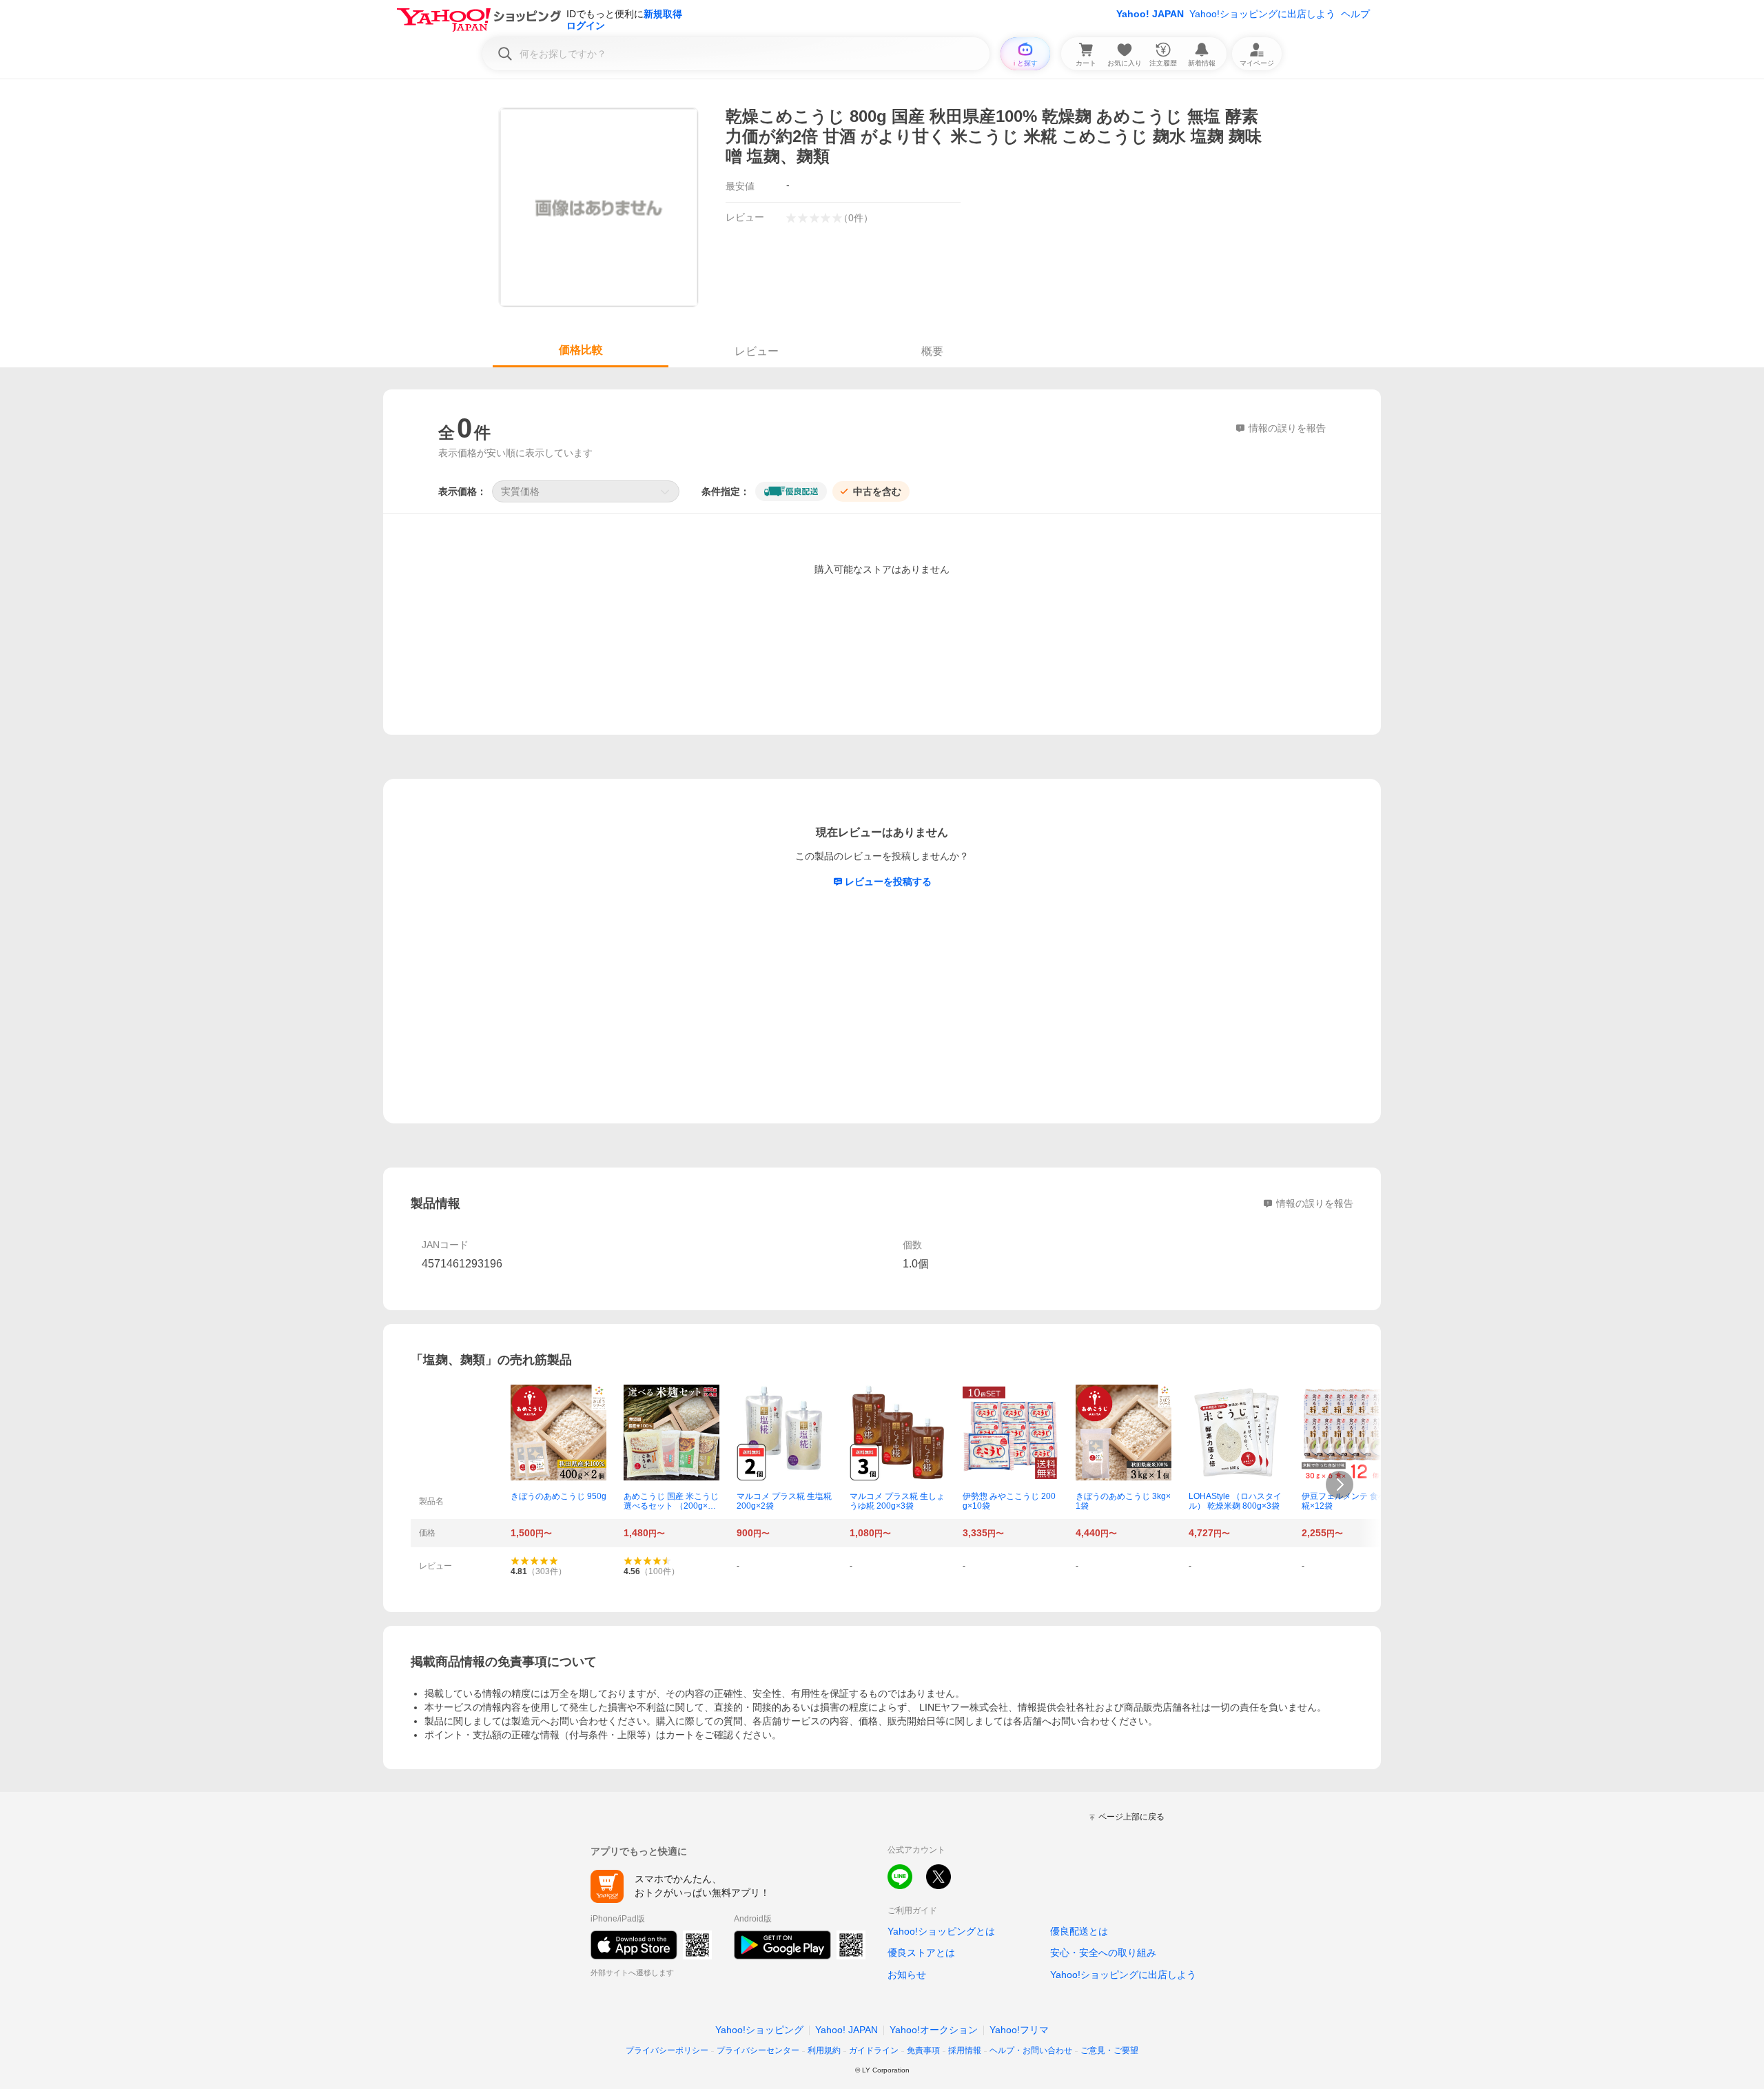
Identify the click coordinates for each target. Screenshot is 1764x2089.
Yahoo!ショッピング (759, 2030)
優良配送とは (1079, 1931)
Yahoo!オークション (934, 2030)
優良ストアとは (921, 1953)
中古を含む (877, 491)
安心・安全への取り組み (1103, 1953)
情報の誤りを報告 (1315, 1203)
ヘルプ (1355, 14)
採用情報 (965, 2050)
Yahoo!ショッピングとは (941, 1931)
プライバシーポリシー (667, 2050)
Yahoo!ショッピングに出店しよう (1262, 14)
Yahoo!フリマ (1019, 2030)
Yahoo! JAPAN (1150, 14)
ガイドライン (874, 2050)
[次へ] (1340, 1485)
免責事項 (923, 2050)
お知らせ (907, 1975)
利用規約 (824, 2050)
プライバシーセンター (758, 2050)
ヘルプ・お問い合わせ (1031, 2050)
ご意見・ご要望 (1109, 2050)
